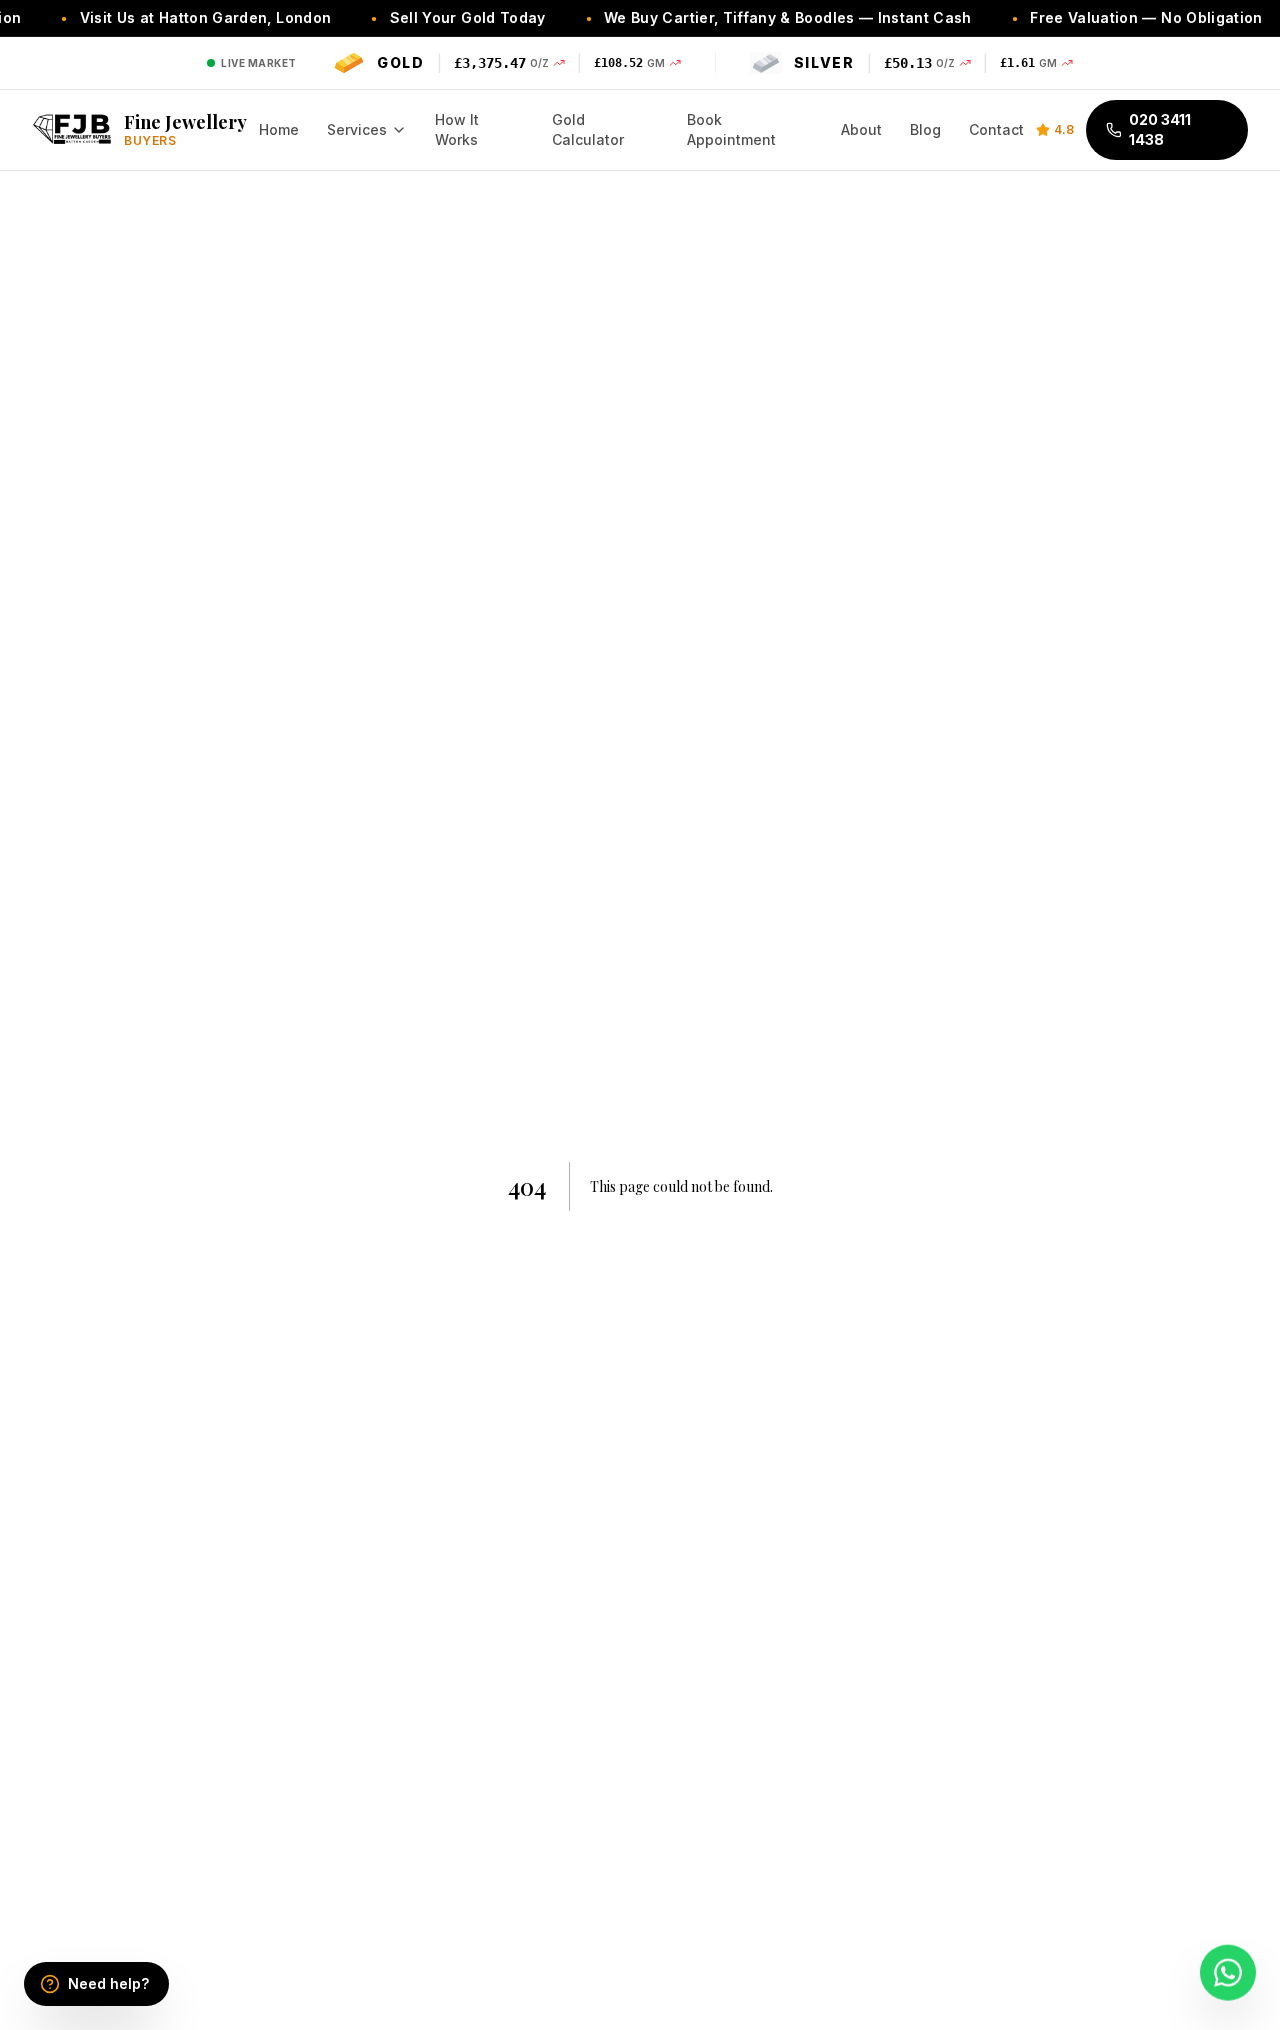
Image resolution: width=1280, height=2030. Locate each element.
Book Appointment (731, 129)
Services (357, 129)
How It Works (457, 129)
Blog (925, 129)
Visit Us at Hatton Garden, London (184, 17)
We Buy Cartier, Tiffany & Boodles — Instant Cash (766, 17)
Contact (996, 129)
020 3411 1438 (1160, 129)
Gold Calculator (588, 129)
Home (279, 129)
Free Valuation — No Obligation (1125, 17)
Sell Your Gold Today (446, 17)
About (861, 129)
